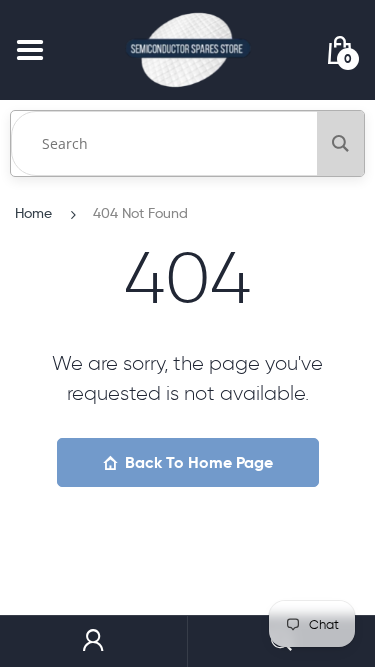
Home (33, 213)
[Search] (340, 143)
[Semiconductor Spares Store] (188, 49)
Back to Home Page (199, 462)
